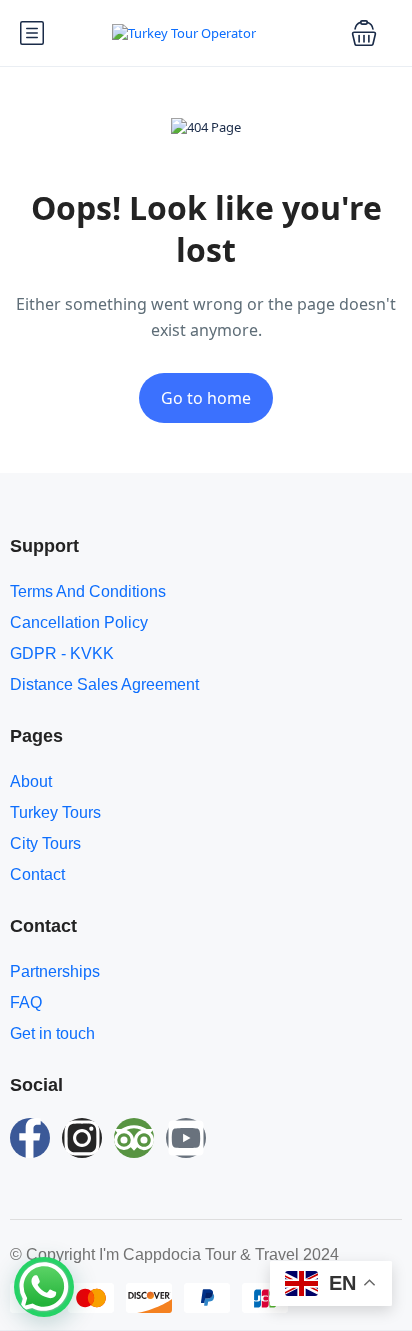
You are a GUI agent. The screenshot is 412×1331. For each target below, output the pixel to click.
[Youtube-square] (186, 1138)
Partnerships (55, 971)
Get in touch (52, 1033)
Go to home (206, 398)
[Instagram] (82, 1138)
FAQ (26, 1002)
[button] (364, 33)
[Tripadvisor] (134, 1138)
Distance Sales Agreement (104, 684)
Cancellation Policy (79, 622)
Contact (37, 874)
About (31, 781)
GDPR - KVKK (62, 653)
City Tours (45, 843)
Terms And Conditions (88, 591)
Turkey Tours (55, 812)
